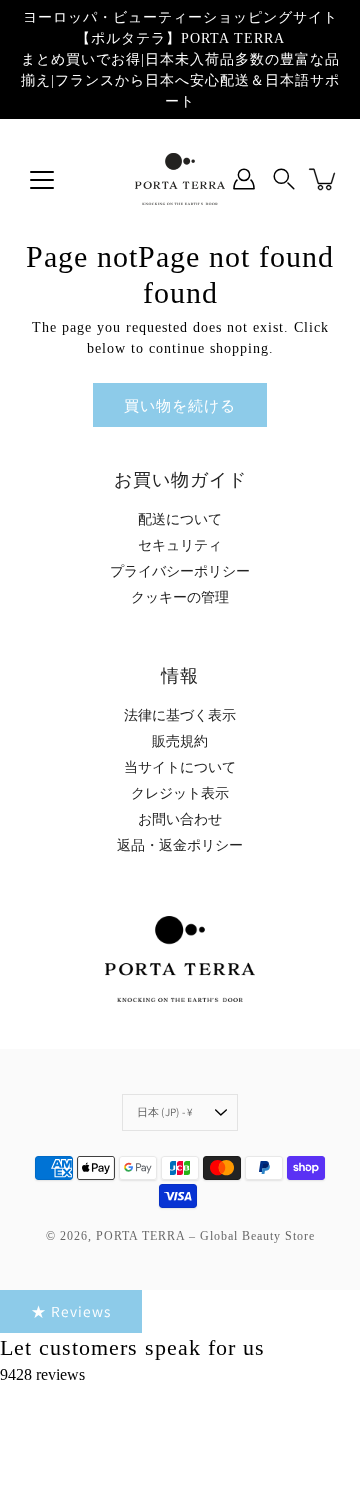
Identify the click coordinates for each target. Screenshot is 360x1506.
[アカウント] (244, 179)
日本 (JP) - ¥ (165, 1112)
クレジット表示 (180, 793)
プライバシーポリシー (180, 571)
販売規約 (180, 741)
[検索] (284, 179)
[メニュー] (42, 180)
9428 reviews (42, 1374)
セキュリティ (180, 545)
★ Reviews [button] (71, 1311)
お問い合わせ (180, 819)
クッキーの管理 (180, 597)
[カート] (324, 179)
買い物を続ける (180, 405)
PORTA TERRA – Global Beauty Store (205, 1236)
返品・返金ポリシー (180, 845)
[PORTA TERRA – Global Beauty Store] (180, 179)
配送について (180, 519)
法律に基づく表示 (180, 715)
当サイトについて (180, 767)
